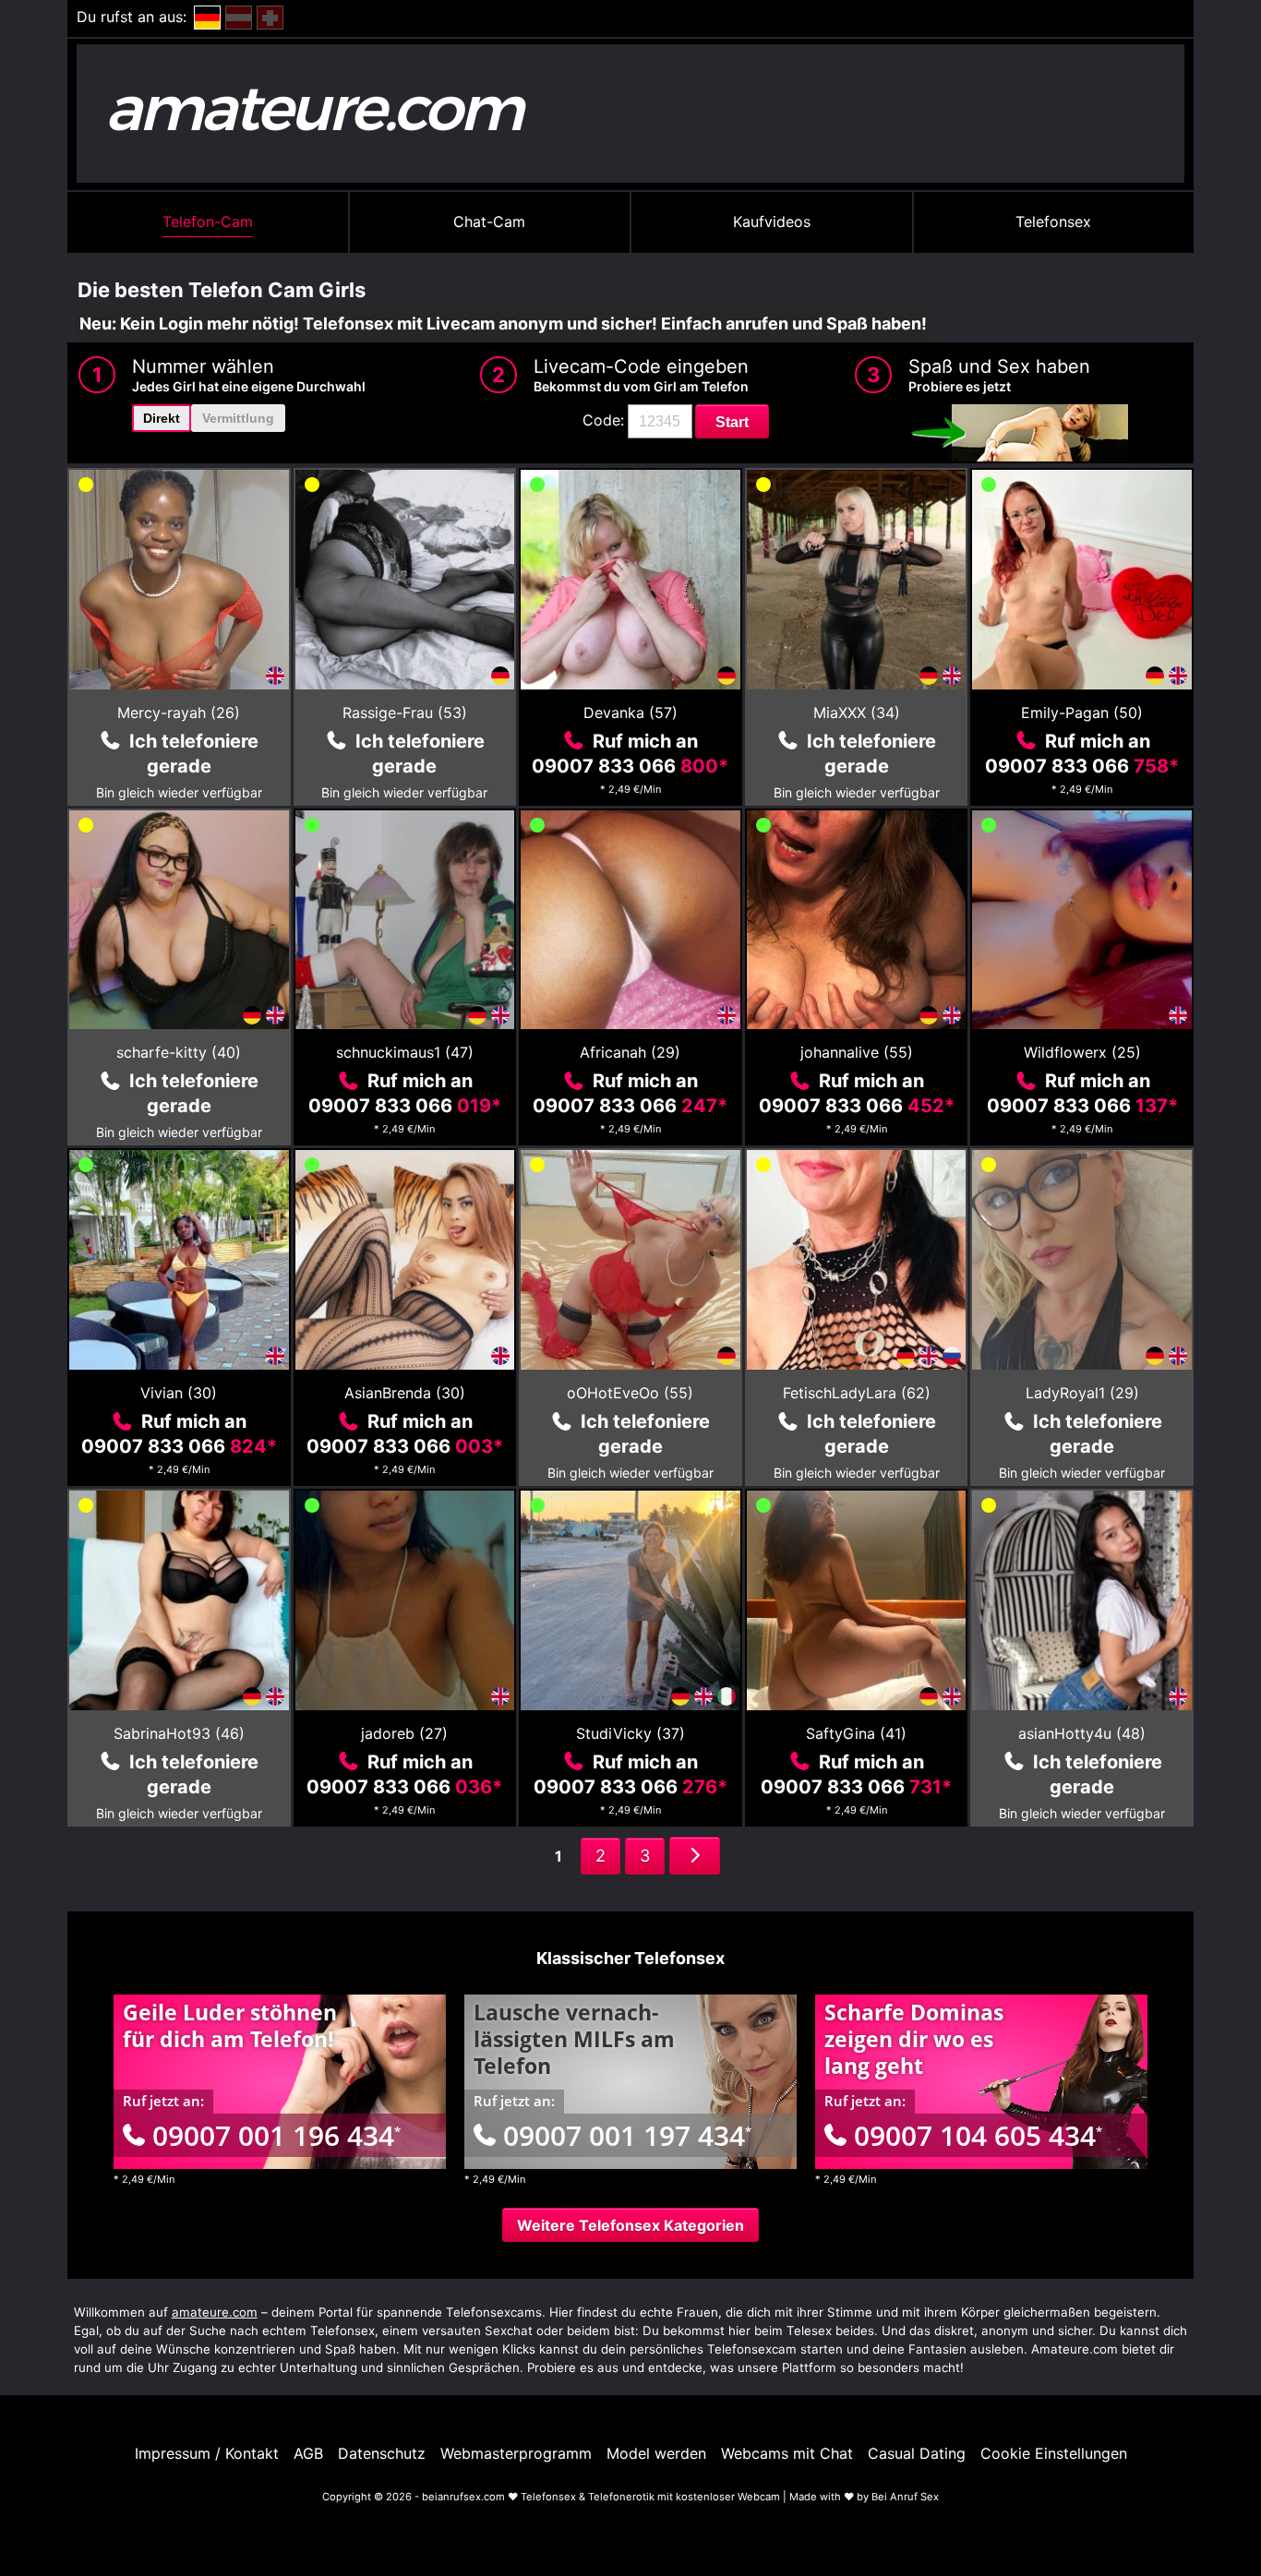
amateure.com (215, 2312)
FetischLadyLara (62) (857, 1393)
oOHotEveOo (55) (630, 1393)
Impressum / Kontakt (207, 2453)
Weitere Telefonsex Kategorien (630, 2225)
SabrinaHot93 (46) (179, 1733)
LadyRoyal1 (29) (1082, 1393)
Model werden (656, 2453)
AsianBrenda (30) (405, 1393)
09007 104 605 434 (978, 2135)
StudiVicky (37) (630, 1733)
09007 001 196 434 (276, 2135)
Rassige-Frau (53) (405, 713)
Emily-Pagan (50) (1082, 713)
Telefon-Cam (208, 222)
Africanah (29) (630, 1052)
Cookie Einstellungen (1054, 2453)
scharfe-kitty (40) (179, 1052)
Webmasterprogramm (516, 2453)
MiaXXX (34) (857, 713)
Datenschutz (382, 2453)
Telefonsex (1053, 222)
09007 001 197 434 (627, 2135)
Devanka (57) (630, 713)
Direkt (162, 418)
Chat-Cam (489, 222)
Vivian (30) (179, 1393)
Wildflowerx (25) (1082, 1052)
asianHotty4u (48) (1082, 1733)
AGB (308, 2453)
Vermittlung (238, 418)
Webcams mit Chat (787, 2453)
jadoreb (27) (404, 1733)
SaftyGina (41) (856, 1733)
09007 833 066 (630, 766)
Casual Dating (917, 2453)
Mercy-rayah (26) (179, 713)
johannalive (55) (857, 1052)
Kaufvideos (772, 222)
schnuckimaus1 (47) (405, 1052)
